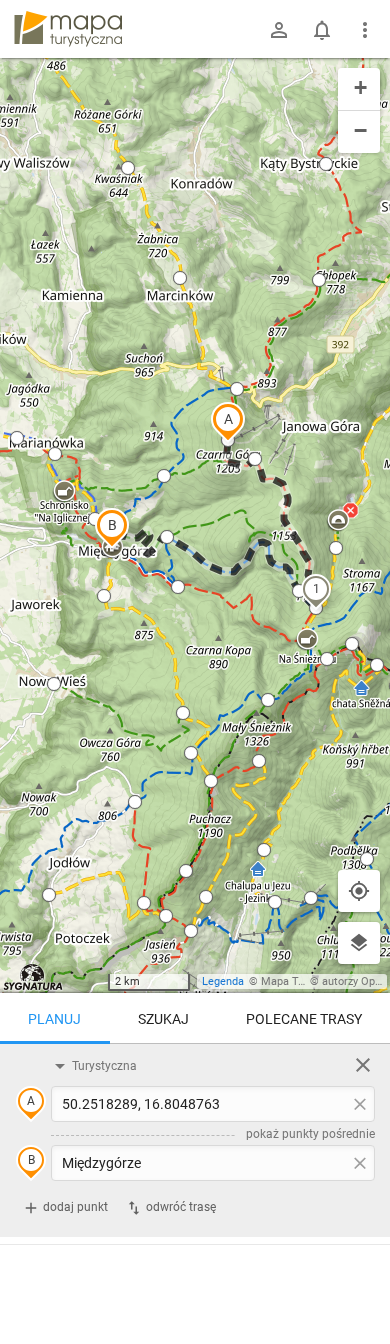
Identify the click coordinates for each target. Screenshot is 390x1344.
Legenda (223, 981)
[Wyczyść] (363, 1065)
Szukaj (163, 1019)
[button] (228, 422)
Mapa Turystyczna (306, 981)
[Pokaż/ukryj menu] (365, 30)
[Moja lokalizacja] (359, 891)
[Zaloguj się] (279, 30)
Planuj (54, 1019)
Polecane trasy (304, 1019)
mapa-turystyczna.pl (68, 29)
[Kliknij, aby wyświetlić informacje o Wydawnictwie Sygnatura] (33, 977)
